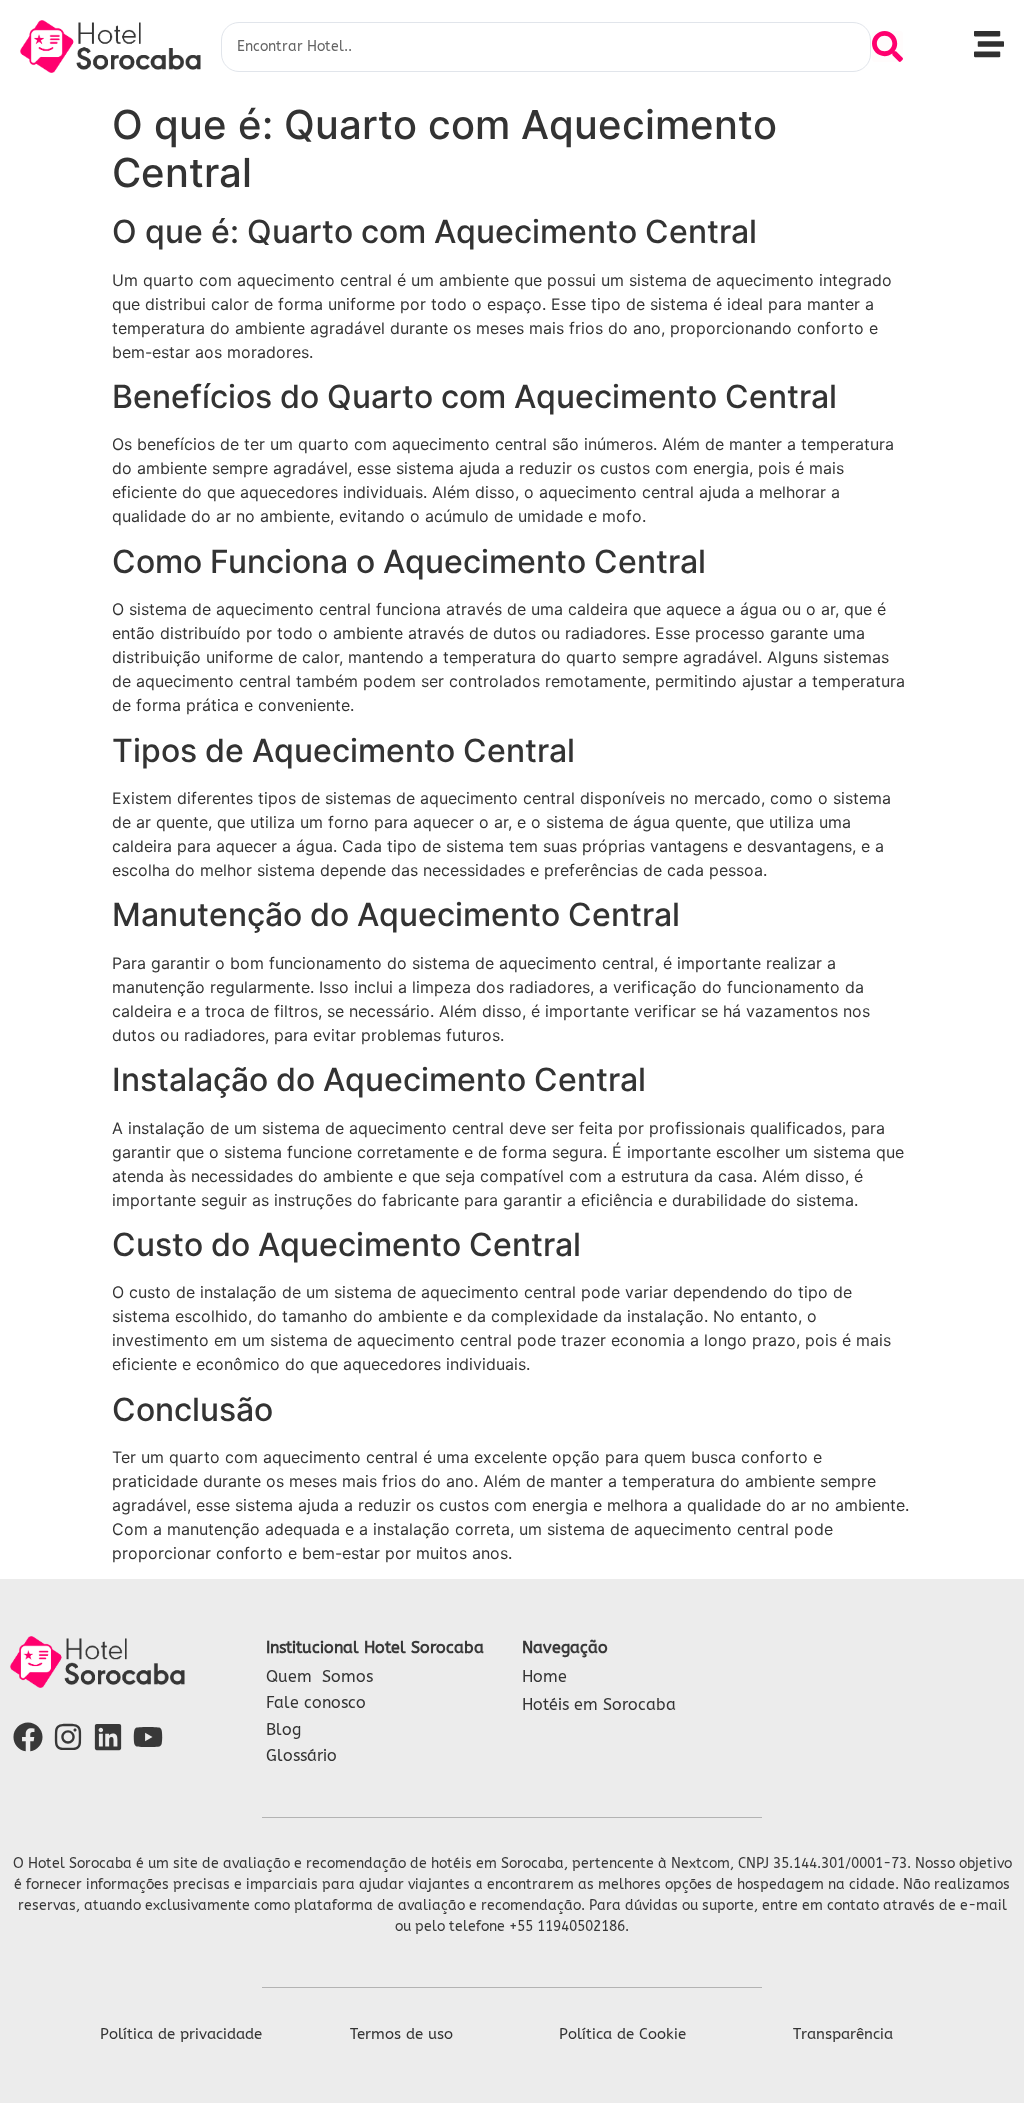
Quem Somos (319, 1676)
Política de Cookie (622, 2034)
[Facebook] (28, 1737)
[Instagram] (68, 1737)
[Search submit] (887, 46)
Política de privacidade (181, 2034)
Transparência (843, 2034)
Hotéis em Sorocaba (599, 1704)
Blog (283, 1729)
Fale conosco (316, 1702)
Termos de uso (401, 2034)
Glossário (301, 1755)
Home (544, 1676)
